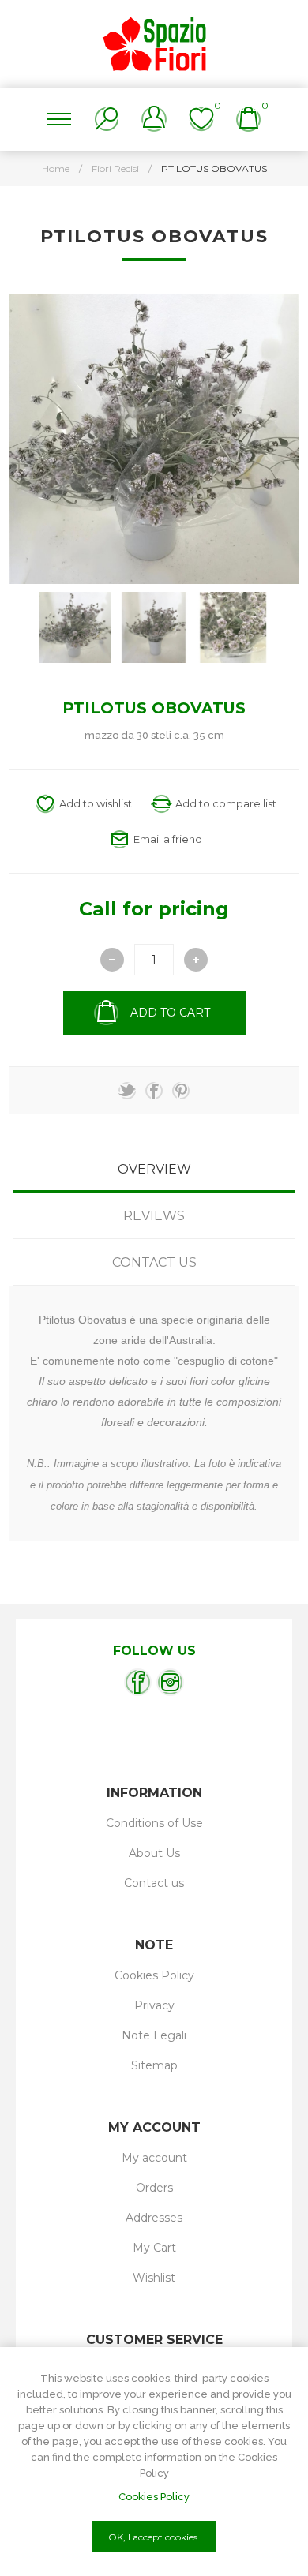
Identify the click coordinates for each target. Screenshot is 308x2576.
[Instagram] (170, 1682)
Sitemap (154, 2065)
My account (154, 2158)
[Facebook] (138, 1682)
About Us (154, 1853)
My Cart (154, 2248)
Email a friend (168, 839)
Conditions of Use (154, 1823)
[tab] (154, 1169)
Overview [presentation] (154, 1169)
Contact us (154, 1883)
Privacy (154, 2005)
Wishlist (154, 2278)
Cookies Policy (154, 1975)
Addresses (154, 2218)
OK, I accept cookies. (154, 2537)
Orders (154, 2188)
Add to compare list (226, 803)
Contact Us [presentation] (154, 1262)
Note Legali (154, 2035)
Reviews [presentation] (154, 1216)
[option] (75, 627)
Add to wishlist (96, 803)
